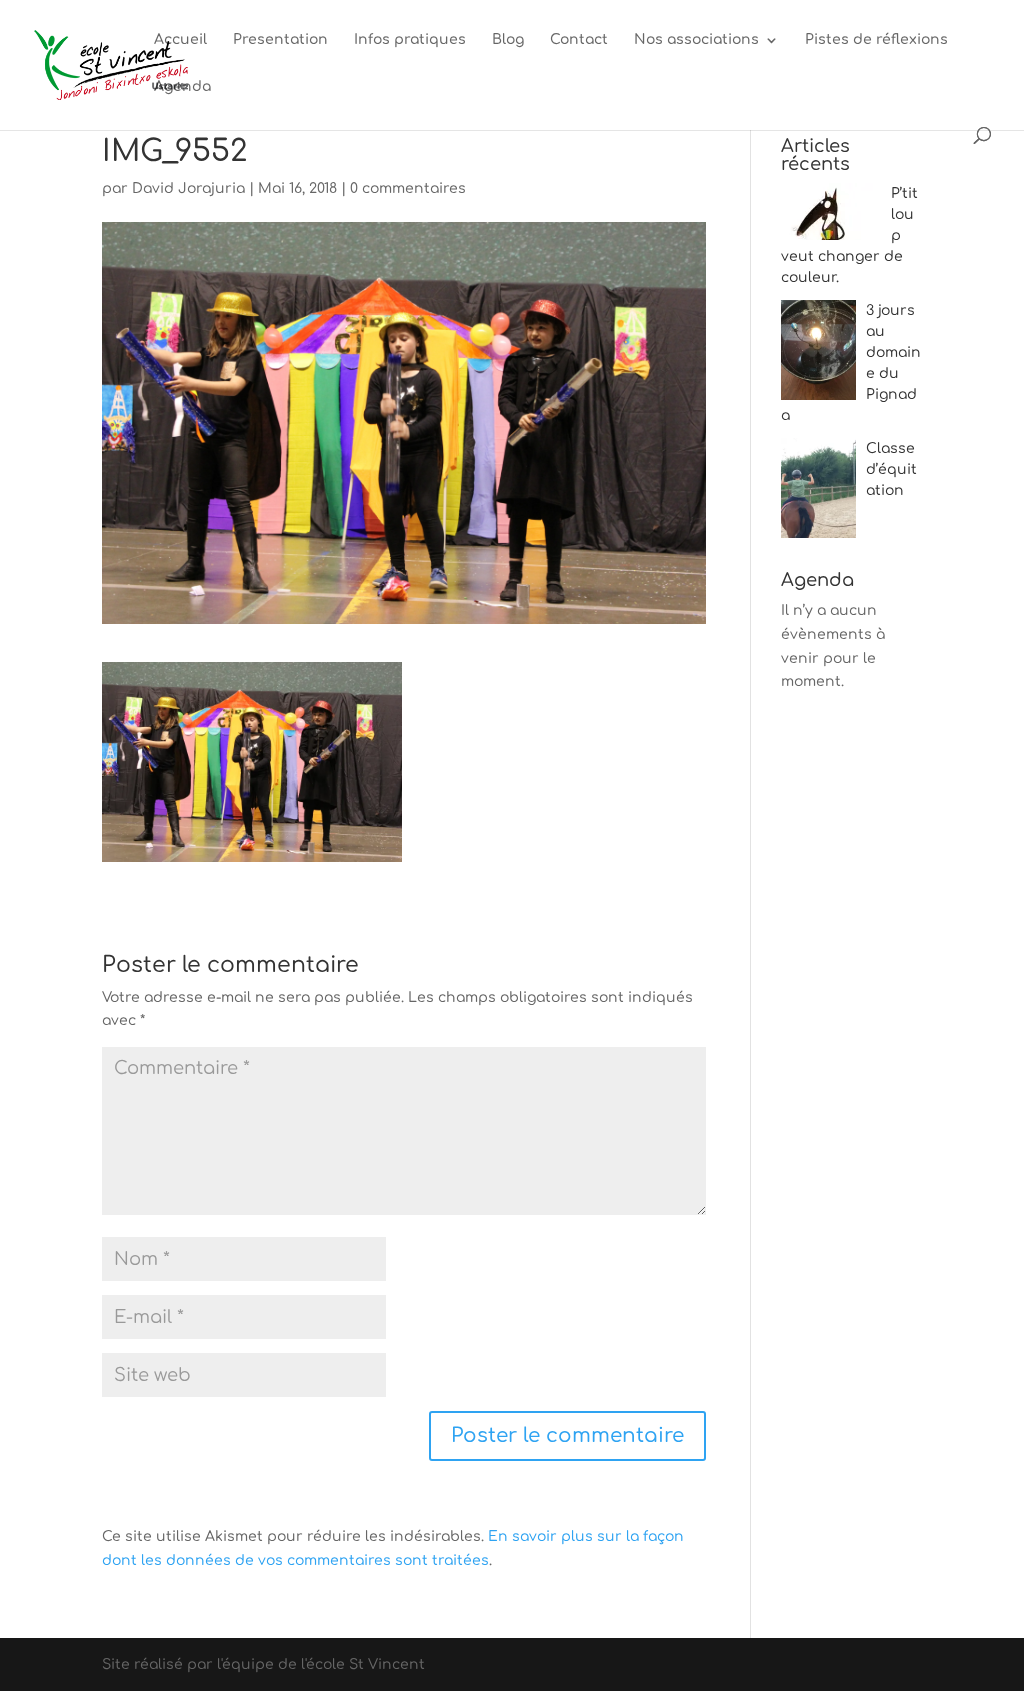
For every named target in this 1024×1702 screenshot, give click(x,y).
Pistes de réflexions (876, 40)
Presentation (280, 40)
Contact (579, 40)
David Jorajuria (188, 188)
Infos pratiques (410, 40)
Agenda (182, 87)
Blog (508, 40)
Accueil (180, 40)
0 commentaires (408, 188)
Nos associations (696, 40)
